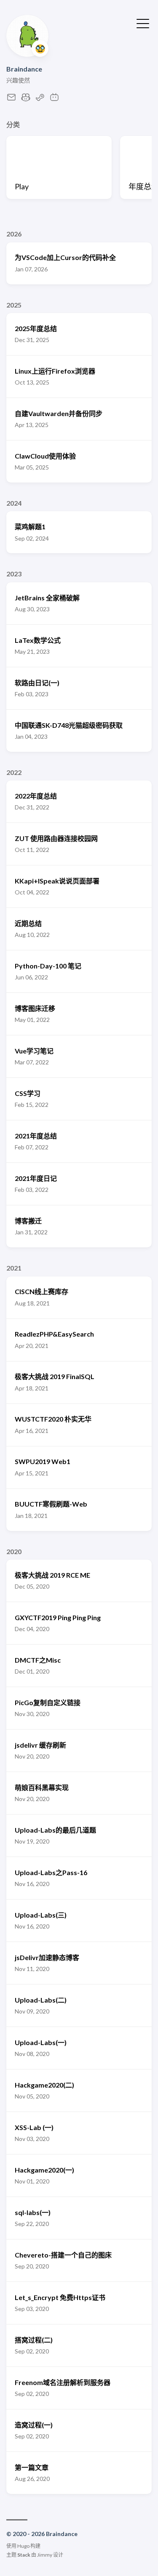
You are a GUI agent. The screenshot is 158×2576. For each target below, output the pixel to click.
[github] (26, 99)
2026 (14, 234)
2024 (14, 503)
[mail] (11, 99)
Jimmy (45, 2555)
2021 (14, 1268)
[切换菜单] (143, 23)
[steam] (40, 99)
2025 (14, 305)
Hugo (23, 2546)
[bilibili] (54, 99)
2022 (14, 772)
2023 (14, 574)
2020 (14, 1551)
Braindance (24, 69)
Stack (24, 2555)
